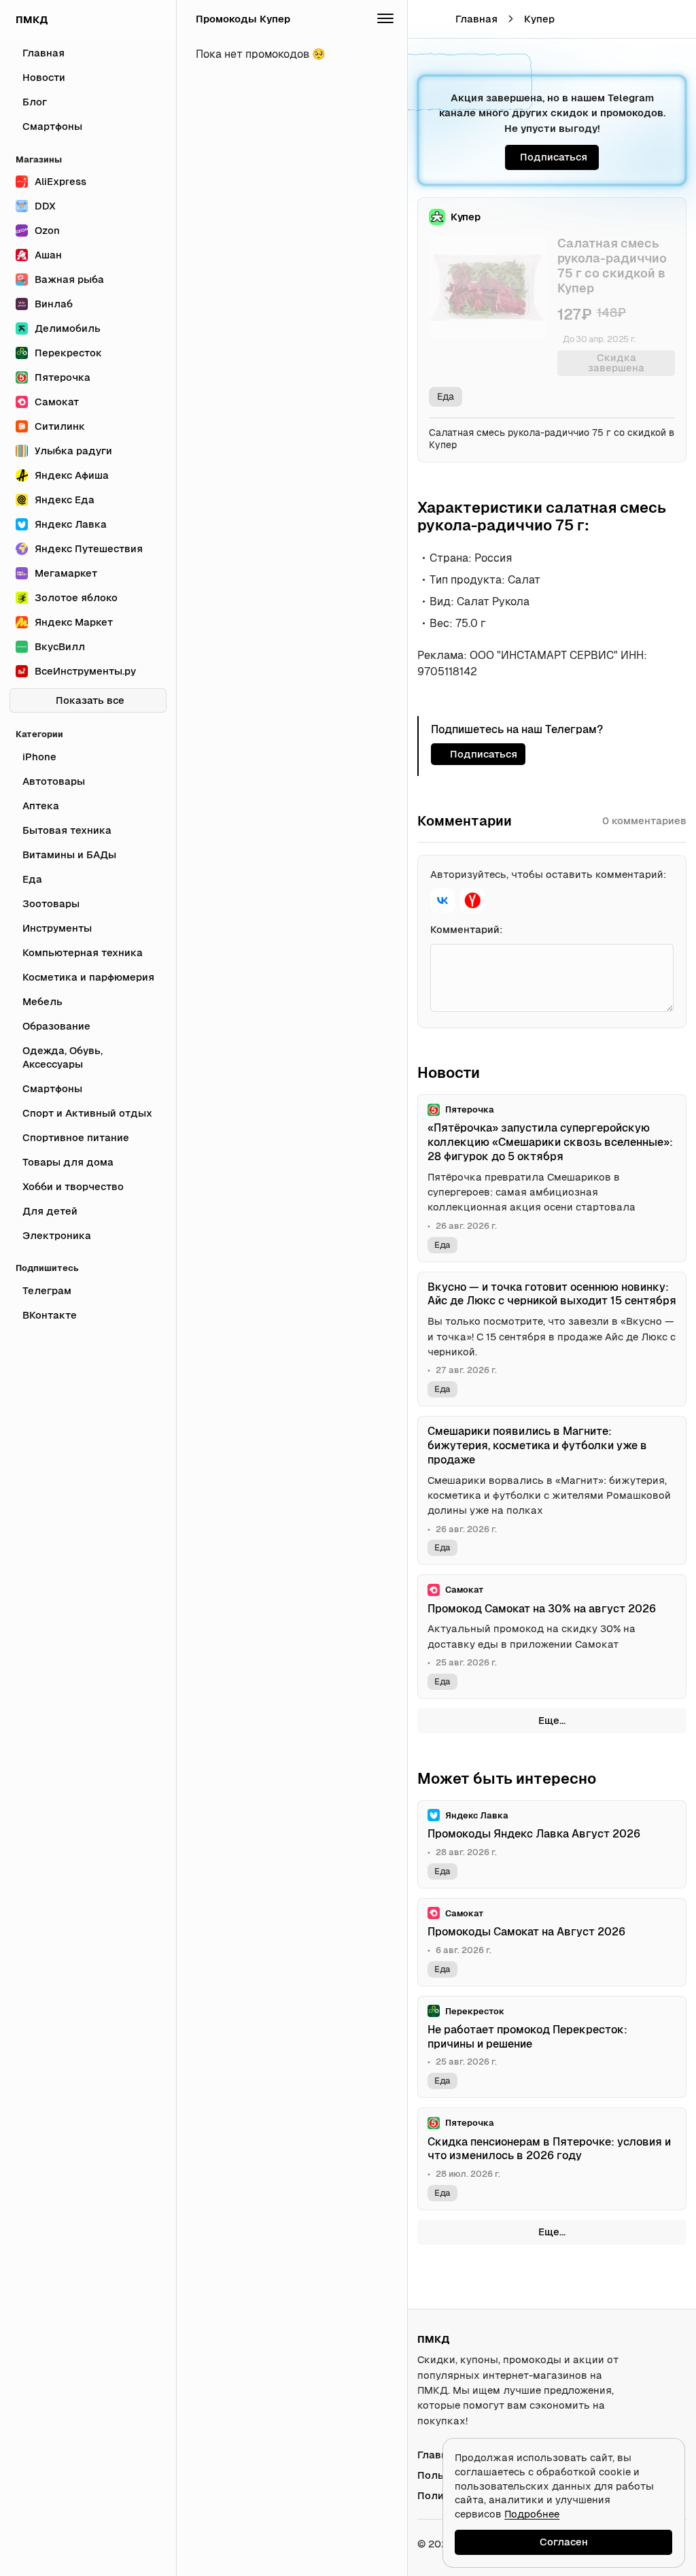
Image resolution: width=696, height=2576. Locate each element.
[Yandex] (472, 900)
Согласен (564, 2542)
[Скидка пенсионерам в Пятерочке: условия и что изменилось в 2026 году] (552, 2159)
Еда (446, 396)
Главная (476, 19)
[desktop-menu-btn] (426, 19)
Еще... (552, 1720)
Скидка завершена (616, 362)
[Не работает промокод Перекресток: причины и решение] (552, 2047)
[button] (646, 19)
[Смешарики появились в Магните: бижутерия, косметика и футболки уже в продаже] (552, 1490)
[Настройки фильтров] (385, 19)
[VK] (442, 900)
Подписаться (554, 157)
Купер (539, 19)
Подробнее (532, 2514)
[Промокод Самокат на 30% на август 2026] (552, 1637)
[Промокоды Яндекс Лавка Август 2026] (552, 1844)
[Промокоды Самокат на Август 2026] (552, 1942)
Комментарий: (467, 929)
